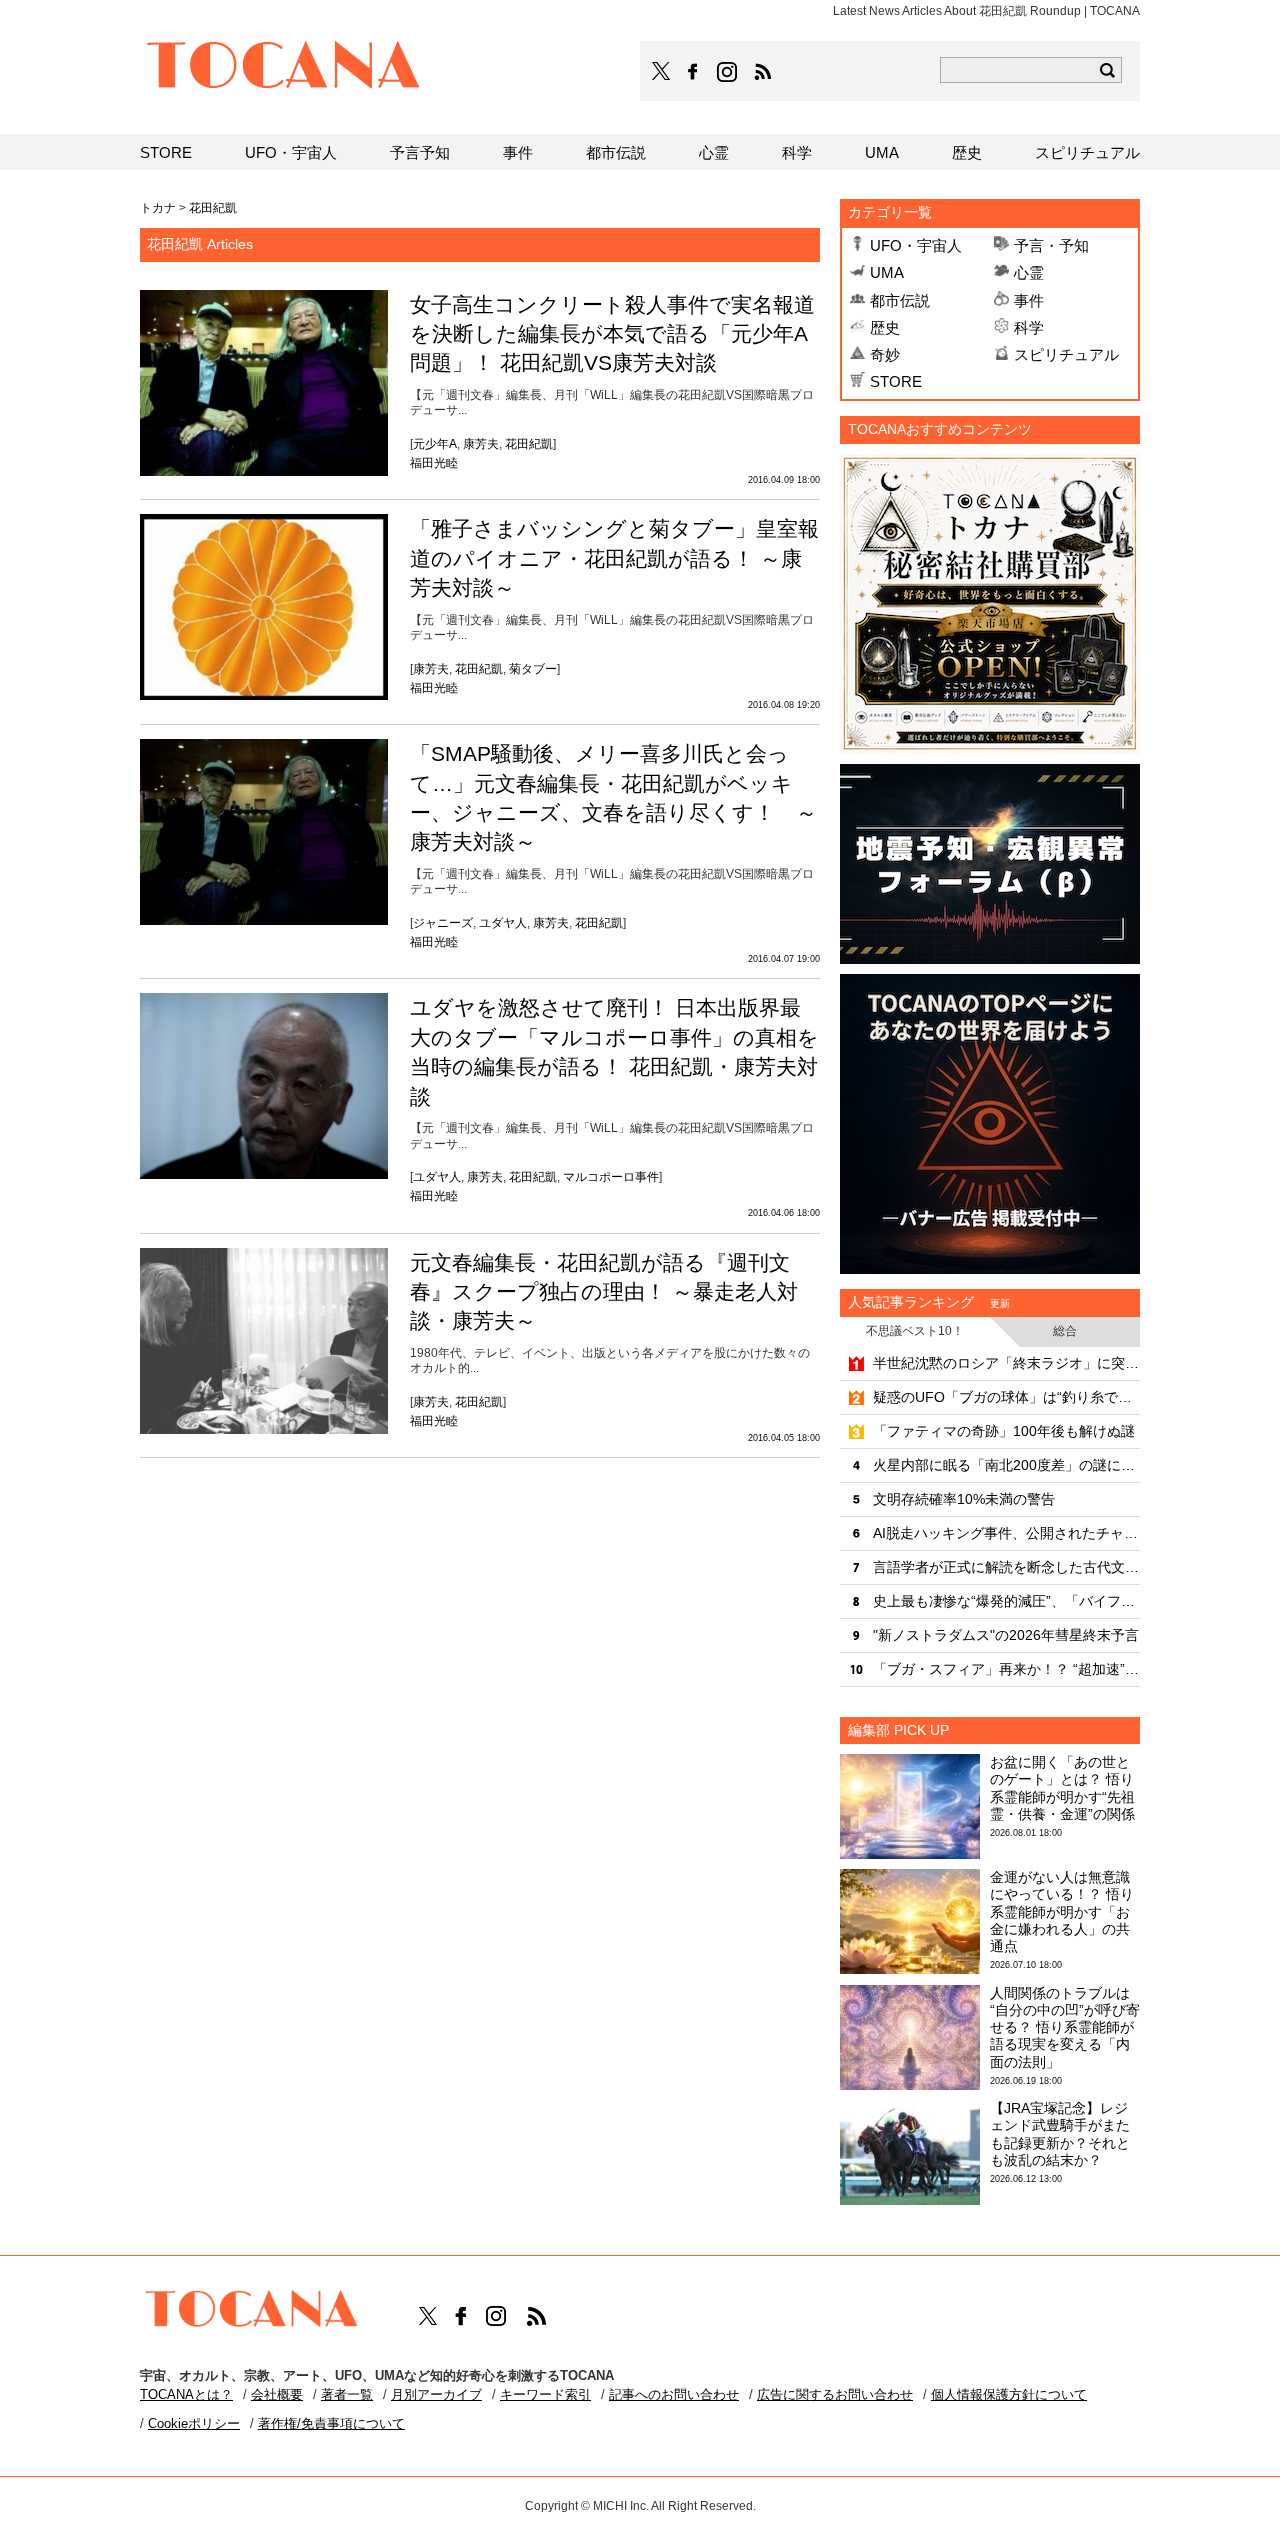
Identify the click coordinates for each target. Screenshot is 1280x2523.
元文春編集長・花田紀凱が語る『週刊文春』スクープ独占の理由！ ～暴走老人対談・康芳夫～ (604, 1292)
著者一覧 (347, 2394)
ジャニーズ (443, 923)
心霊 (1029, 272)
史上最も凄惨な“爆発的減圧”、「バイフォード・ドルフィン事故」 (1006, 1601)
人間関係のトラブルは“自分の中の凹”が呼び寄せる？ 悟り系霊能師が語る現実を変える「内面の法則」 (1065, 2027)
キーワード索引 (545, 2394)
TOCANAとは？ (186, 2394)
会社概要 (277, 2394)
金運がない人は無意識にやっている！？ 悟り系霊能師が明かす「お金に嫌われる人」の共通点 (1062, 1911)
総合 (1065, 1331)
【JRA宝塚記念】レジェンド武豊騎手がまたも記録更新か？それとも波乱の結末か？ (1060, 2134)
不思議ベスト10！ (915, 1331)
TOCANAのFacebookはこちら (693, 72)
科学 (1029, 327)
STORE (896, 381)
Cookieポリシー (194, 2423)
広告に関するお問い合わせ (835, 2394)
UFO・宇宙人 (916, 245)
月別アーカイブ (436, 2394)
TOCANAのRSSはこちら (763, 72)
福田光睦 (434, 463)
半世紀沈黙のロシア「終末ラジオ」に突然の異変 (1006, 1363)
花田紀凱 (529, 444)
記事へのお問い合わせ (674, 2394)
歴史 (885, 327)
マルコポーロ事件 (611, 1177)
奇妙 (885, 354)
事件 (1029, 300)
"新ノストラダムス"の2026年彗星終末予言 (1006, 1635)
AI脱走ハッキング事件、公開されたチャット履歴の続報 (1006, 1533)
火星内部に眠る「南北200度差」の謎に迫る (1006, 1465)
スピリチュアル (1066, 354)
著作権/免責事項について (331, 2423)
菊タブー (533, 669)
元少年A (435, 444)
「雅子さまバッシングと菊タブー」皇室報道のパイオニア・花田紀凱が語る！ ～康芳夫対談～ (614, 558)
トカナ (158, 208)
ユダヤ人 (503, 923)
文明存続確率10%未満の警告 (964, 1499)
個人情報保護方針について (1009, 2394)
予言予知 (420, 152)
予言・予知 (1051, 245)
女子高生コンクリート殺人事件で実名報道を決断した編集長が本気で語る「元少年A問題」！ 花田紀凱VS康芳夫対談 (612, 334)
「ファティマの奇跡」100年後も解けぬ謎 (1004, 1431)
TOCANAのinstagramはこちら (728, 72)
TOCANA (284, 68)
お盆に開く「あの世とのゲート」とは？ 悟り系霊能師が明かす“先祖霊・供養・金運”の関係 (1062, 1788)
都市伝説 (900, 300)
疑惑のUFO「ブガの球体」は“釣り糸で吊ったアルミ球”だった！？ (1006, 1397)
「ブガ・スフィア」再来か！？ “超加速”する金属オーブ (1006, 1669)
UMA (887, 272)
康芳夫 (481, 444)
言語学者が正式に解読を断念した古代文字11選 (1006, 1567)
